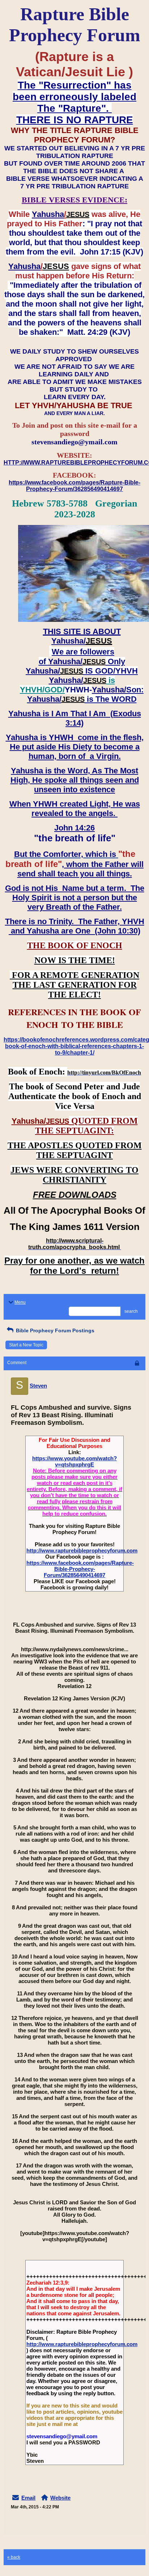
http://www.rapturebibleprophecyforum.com (82, 1550)
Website (60, 2498)
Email (28, 2498)
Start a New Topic (26, 1345)
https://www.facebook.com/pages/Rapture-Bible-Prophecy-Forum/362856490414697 (80, 1569)
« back (14, 2557)
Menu (20, 1302)
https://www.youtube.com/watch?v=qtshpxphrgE (74, 1461)
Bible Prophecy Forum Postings (54, 1330)
